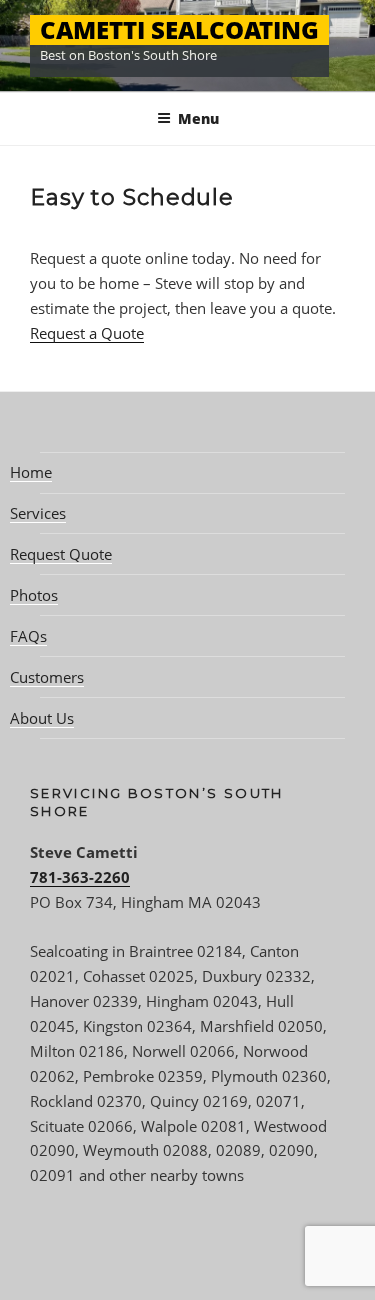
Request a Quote (87, 333)
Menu (198, 118)
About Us (42, 718)
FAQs (28, 636)
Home (31, 472)
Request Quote (61, 554)
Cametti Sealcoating (179, 29)
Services (38, 513)
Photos (34, 595)
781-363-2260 (80, 877)
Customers (47, 677)
